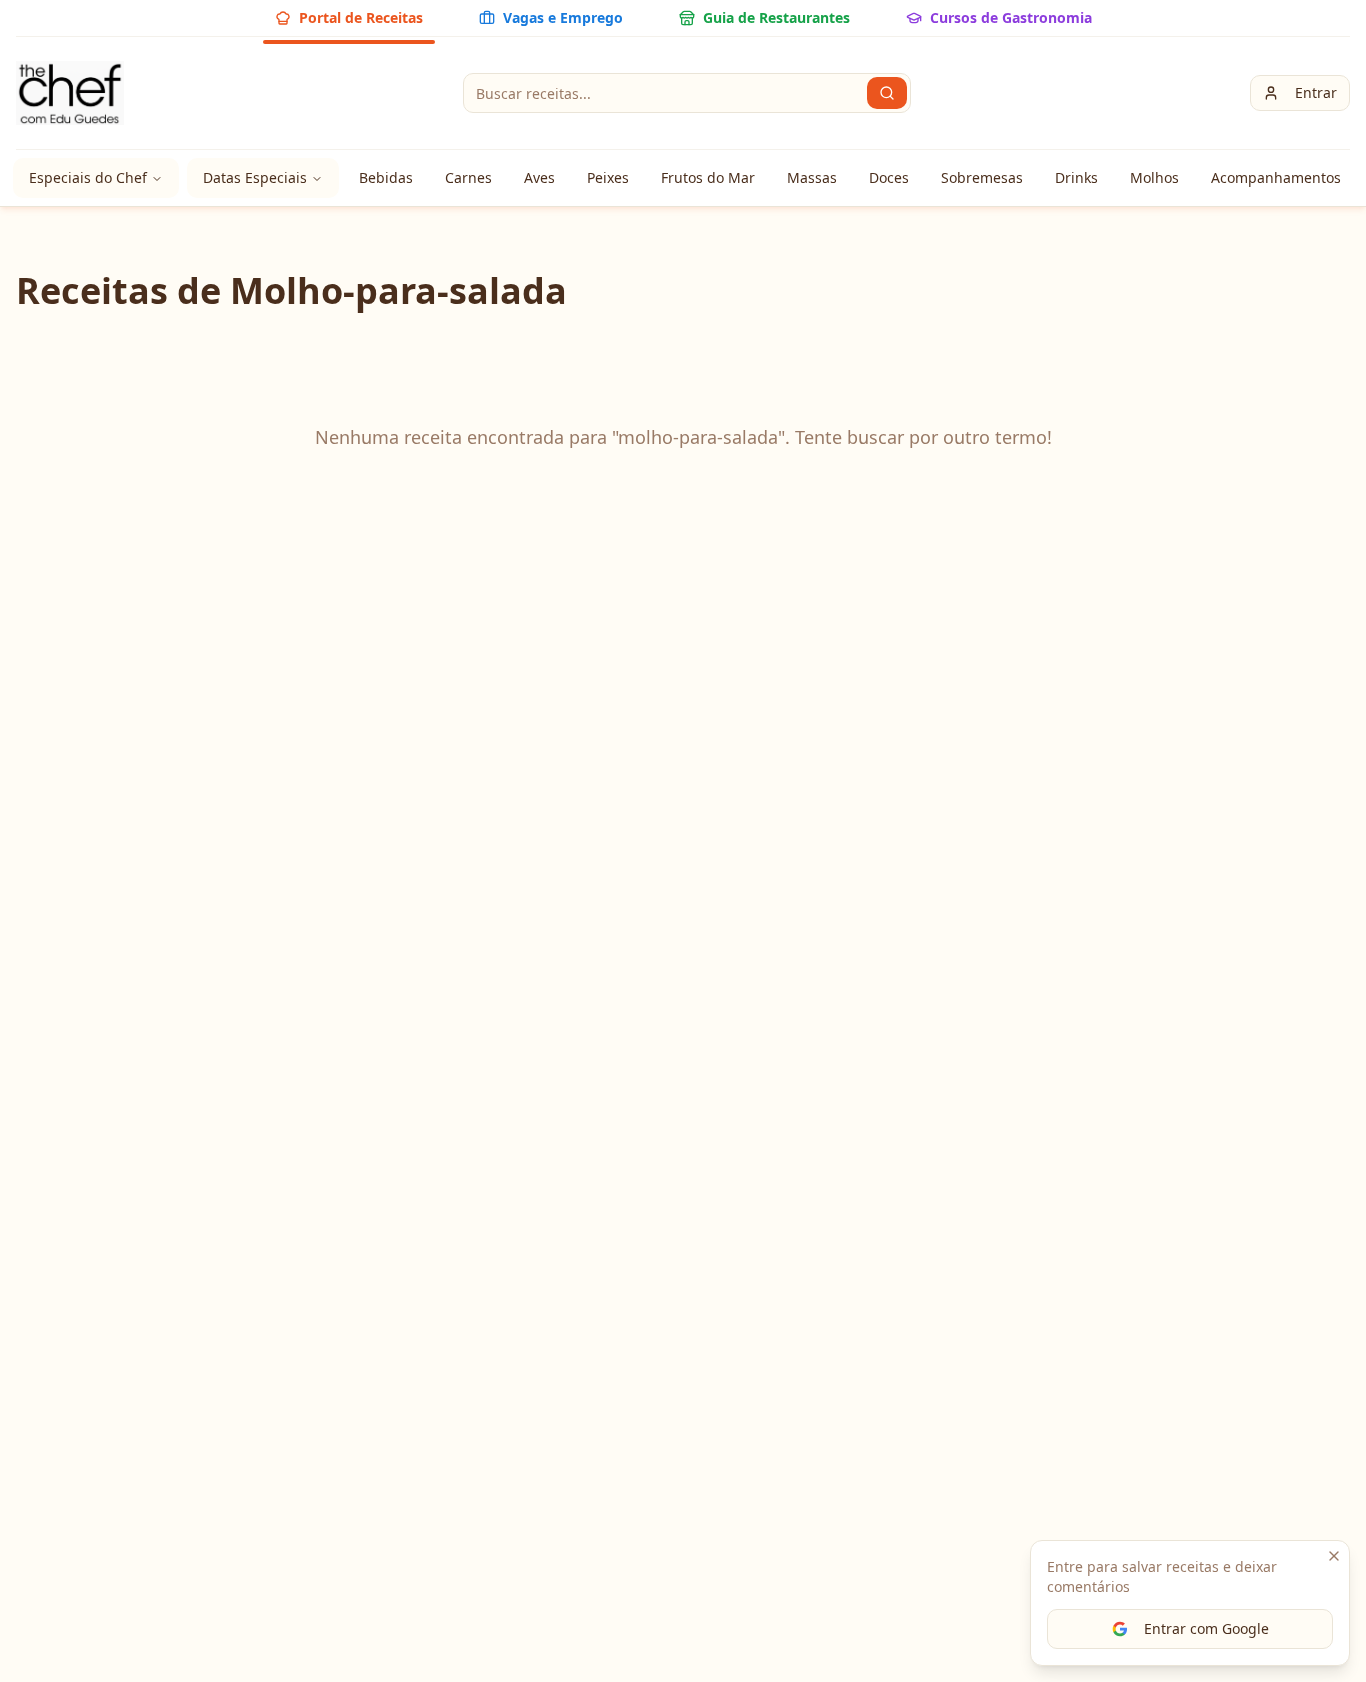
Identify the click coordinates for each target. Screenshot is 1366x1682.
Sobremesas (982, 177)
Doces (889, 177)
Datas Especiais (255, 177)
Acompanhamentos (1276, 177)
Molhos (1154, 177)
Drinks (1076, 177)
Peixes (608, 177)
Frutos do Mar (708, 177)
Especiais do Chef (88, 177)
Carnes (468, 177)
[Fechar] (1334, 1556)
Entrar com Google (1206, 1628)
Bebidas (386, 177)
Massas (812, 177)
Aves (539, 177)
